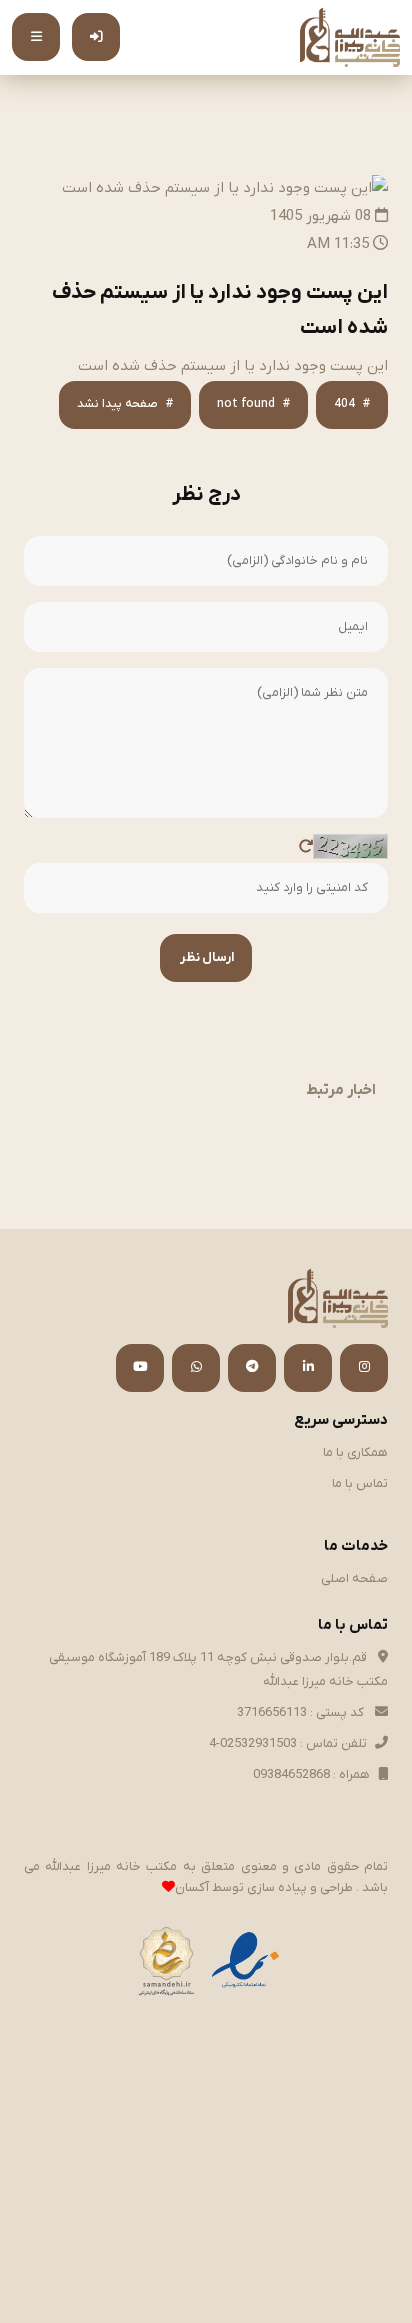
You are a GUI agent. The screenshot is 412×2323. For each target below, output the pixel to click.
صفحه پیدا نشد (117, 404)
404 (344, 404)
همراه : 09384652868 (311, 1774)
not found (246, 404)
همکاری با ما (355, 1452)
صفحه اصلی (354, 1578)
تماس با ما (360, 1483)
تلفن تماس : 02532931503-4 (288, 1743)
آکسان (192, 1887)
